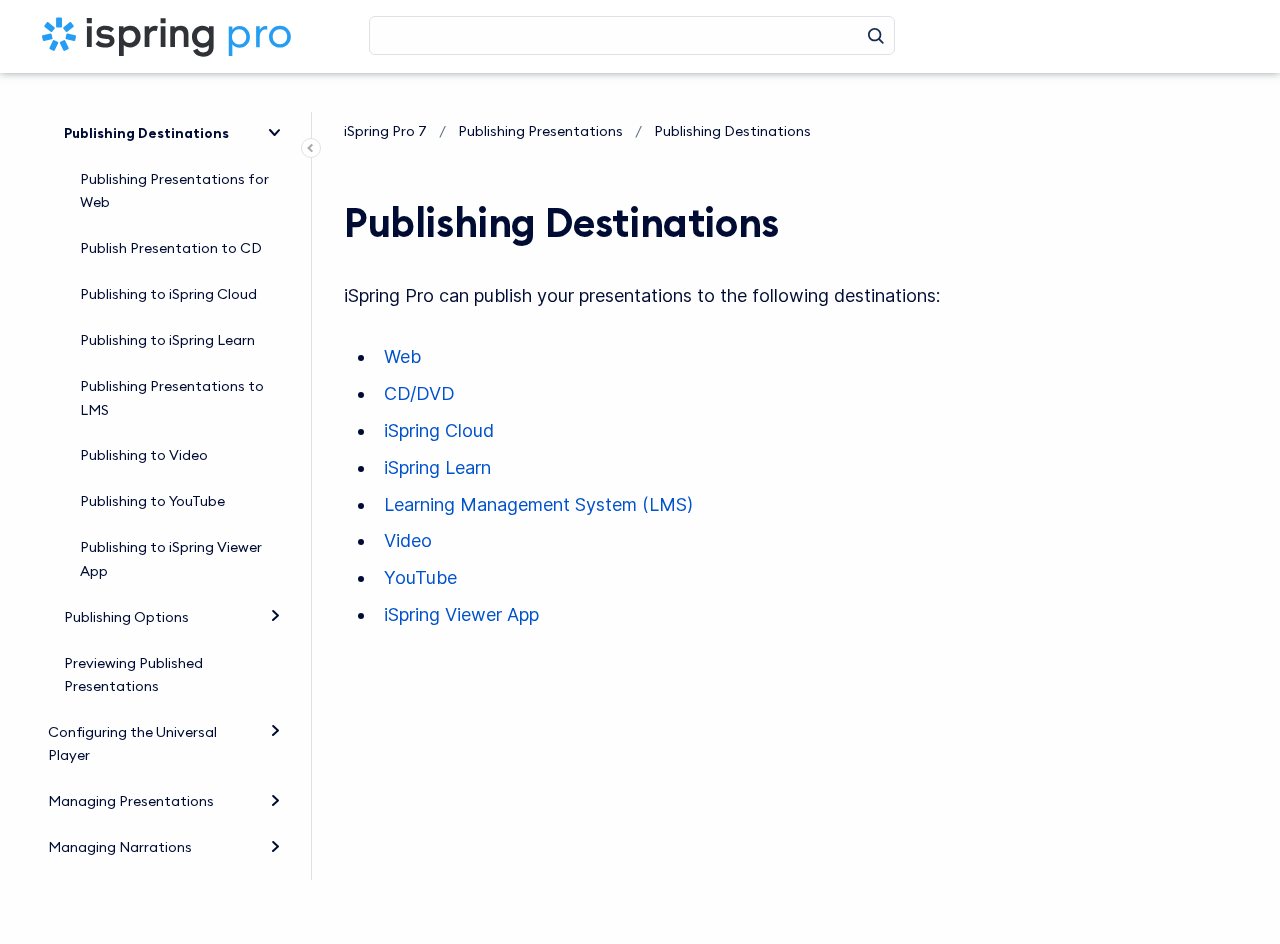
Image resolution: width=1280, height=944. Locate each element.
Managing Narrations (120, 847)
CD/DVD (419, 393)
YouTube (420, 577)
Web (402, 356)
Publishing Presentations (540, 131)
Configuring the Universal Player (132, 744)
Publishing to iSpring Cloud (168, 294)
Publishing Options (126, 617)
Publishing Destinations (146, 133)
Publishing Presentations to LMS (172, 398)
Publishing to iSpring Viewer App (171, 559)
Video (408, 540)
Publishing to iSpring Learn (167, 340)
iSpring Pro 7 (385, 131)
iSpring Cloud (439, 430)
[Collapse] (275, 131)
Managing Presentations (131, 801)
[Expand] (275, 614)
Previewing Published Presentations (133, 675)
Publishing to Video (144, 455)
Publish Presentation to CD (171, 248)
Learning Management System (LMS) (538, 504)
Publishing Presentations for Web (174, 191)
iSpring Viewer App (461, 614)
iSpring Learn (437, 467)
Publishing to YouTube (152, 501)
